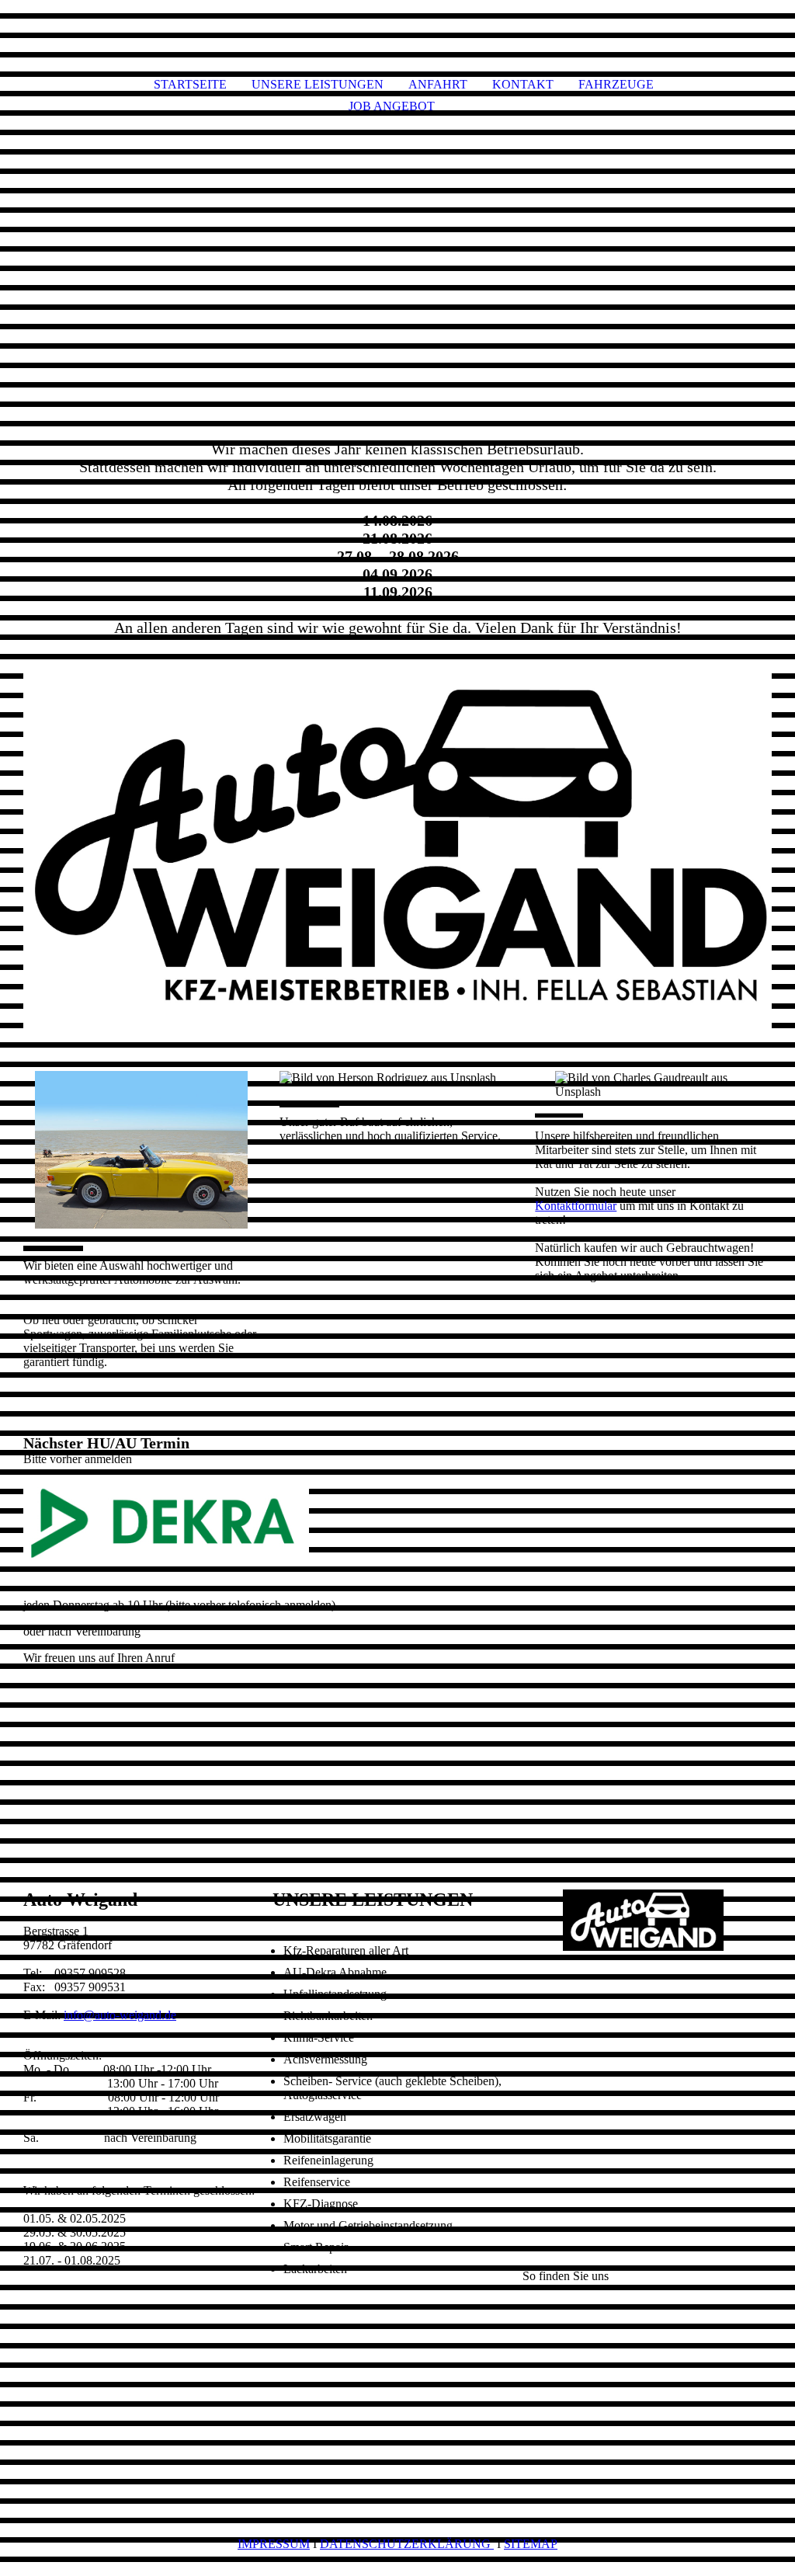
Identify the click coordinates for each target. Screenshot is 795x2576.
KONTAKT (523, 84)
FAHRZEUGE (616, 84)
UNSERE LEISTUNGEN (318, 84)
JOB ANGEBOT (392, 106)
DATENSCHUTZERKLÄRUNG (407, 2544)
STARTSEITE (190, 84)
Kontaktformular (576, 1206)
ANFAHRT (438, 84)
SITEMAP (531, 2544)
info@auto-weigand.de (120, 2015)
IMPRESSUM (274, 2544)
